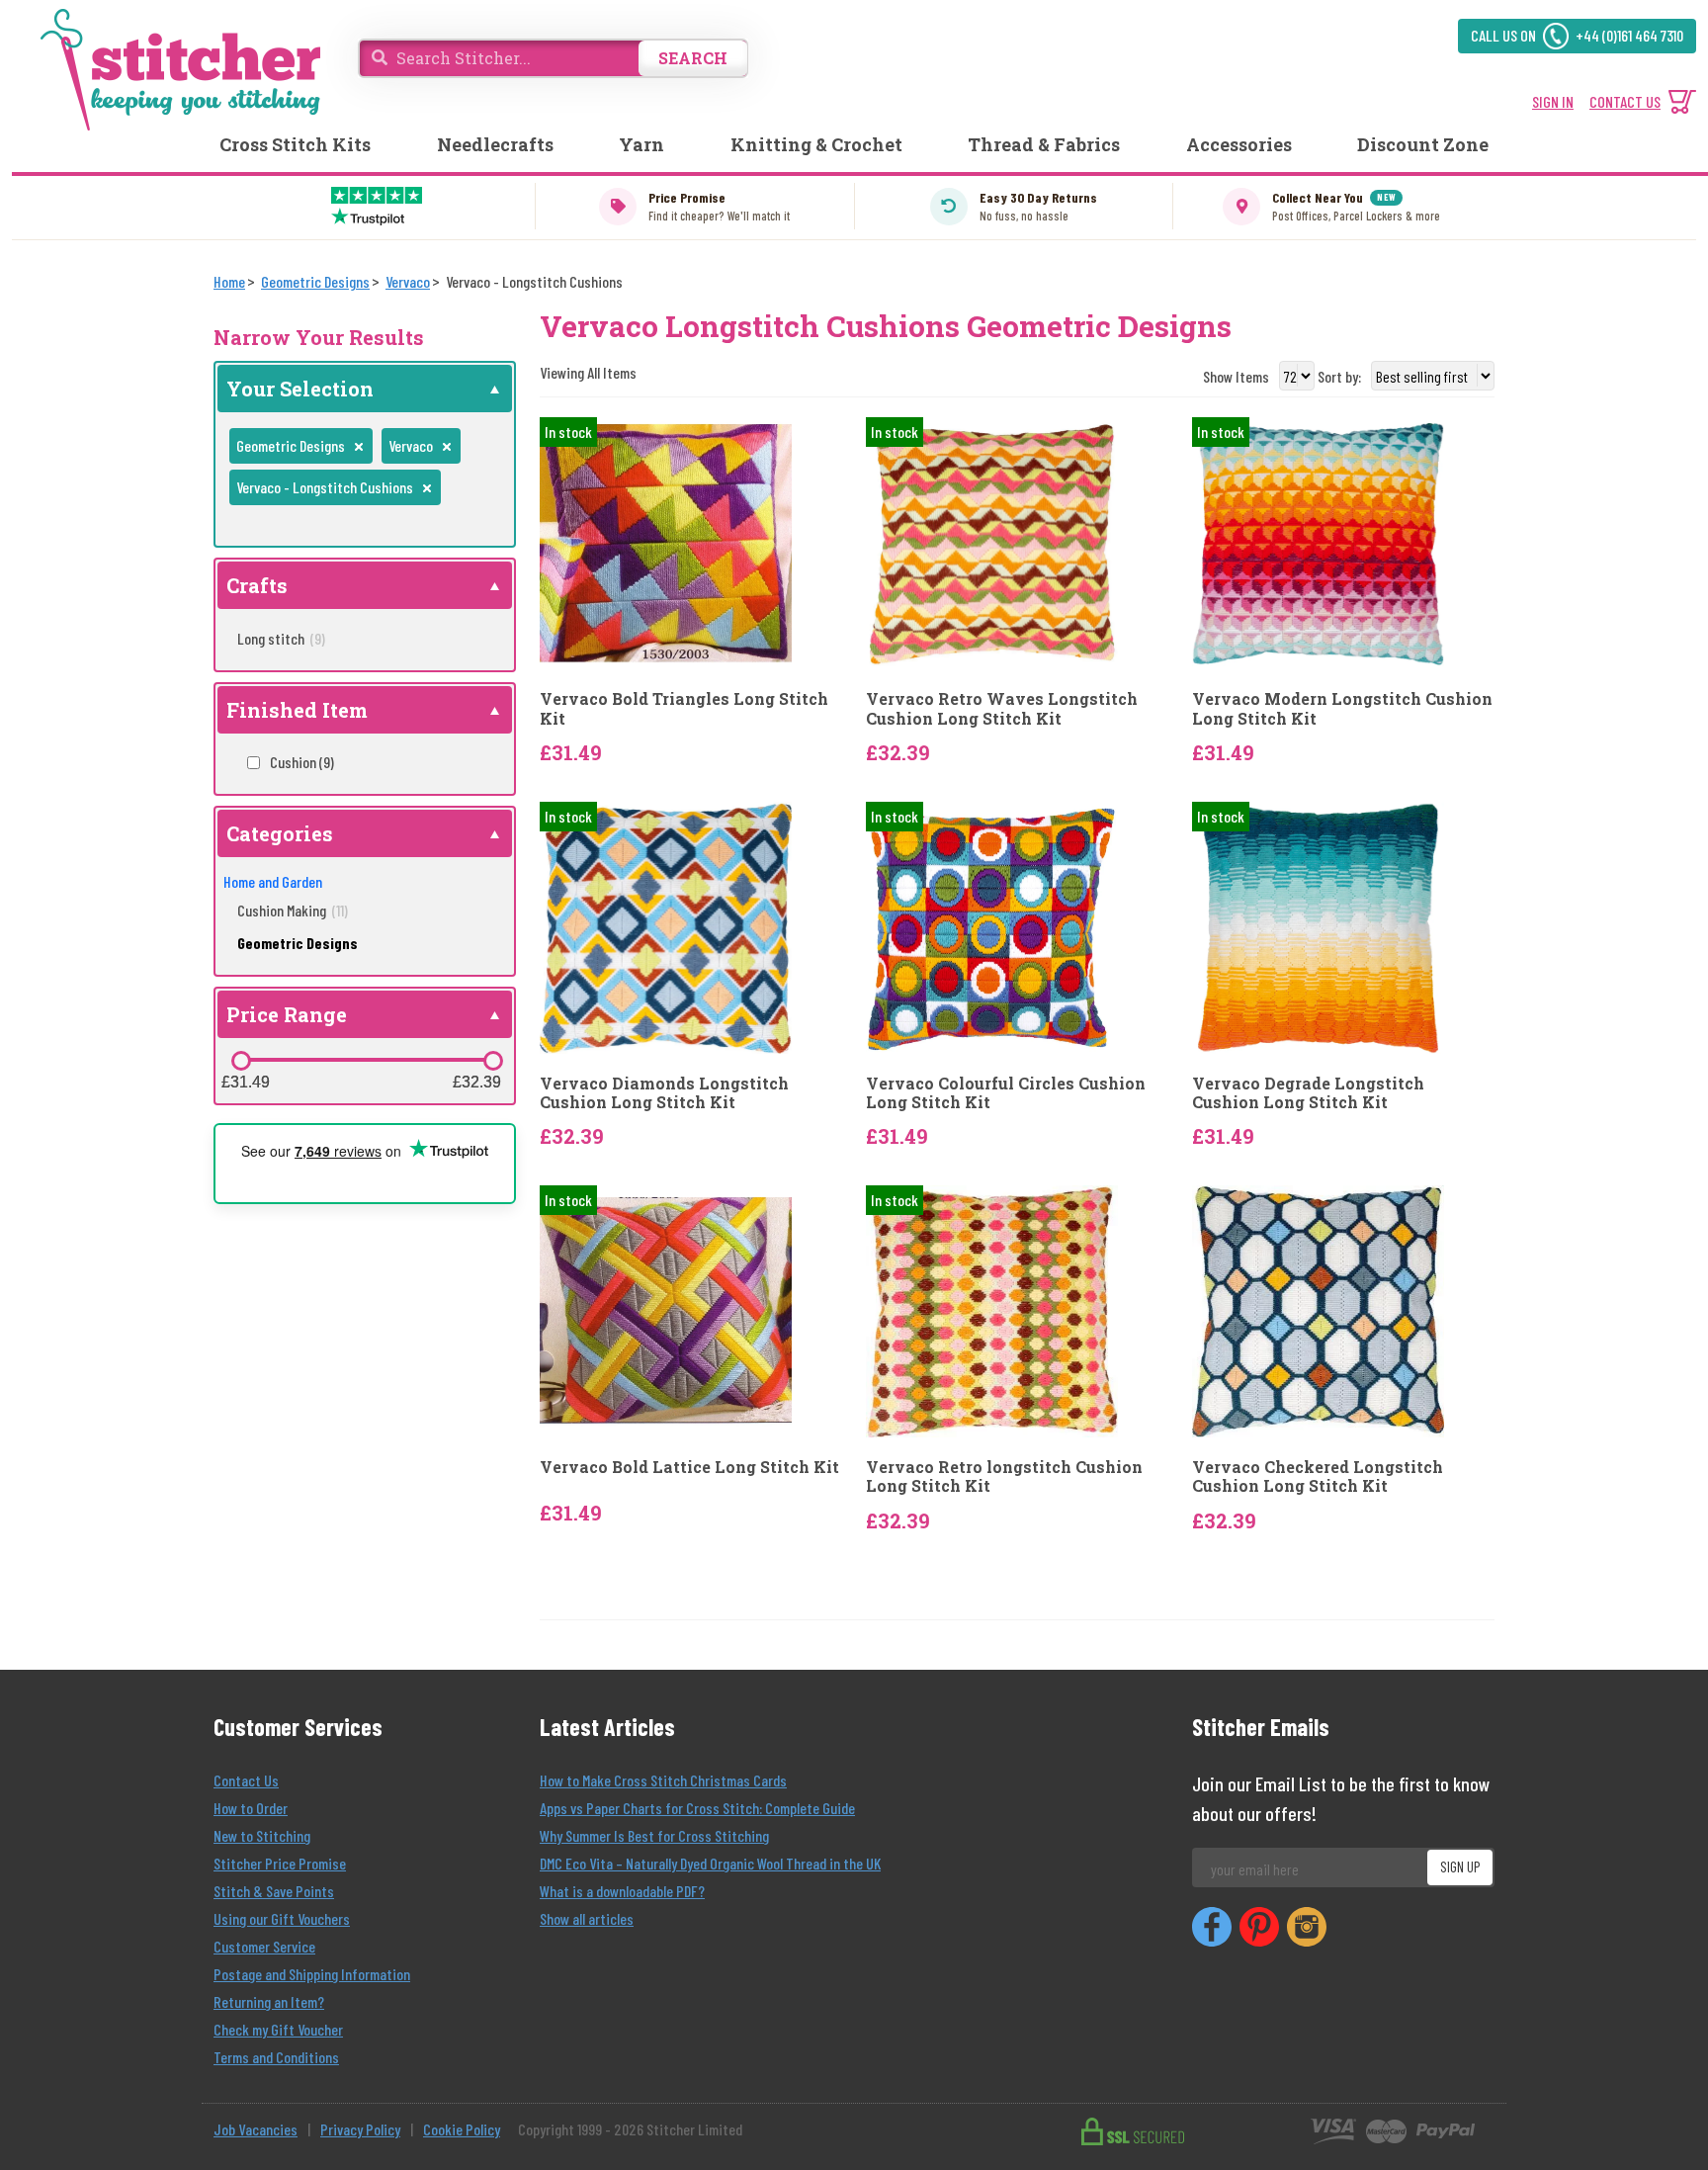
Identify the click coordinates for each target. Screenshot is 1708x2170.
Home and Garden (273, 881)
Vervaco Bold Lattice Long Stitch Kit (689, 1467)
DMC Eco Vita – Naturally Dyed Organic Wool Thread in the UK (710, 1863)
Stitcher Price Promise (280, 1863)
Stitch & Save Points (274, 1891)
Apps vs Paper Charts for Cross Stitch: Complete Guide (697, 1808)
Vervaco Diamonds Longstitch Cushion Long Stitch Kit (664, 1092)
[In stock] (666, 541)
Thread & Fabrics (1044, 144)
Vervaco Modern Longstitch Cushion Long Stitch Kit (1342, 708)
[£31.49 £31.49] (241, 1061)
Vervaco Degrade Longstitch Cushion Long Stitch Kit (1308, 1092)
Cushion (302, 762)
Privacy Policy (360, 2129)
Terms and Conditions (276, 2057)
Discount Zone (1423, 144)
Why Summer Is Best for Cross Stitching (654, 1835)
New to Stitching (262, 1835)
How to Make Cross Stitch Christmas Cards (663, 1780)
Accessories (1239, 144)
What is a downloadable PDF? (622, 1891)
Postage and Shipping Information (312, 1974)
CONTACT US (1625, 101)
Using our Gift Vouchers (282, 1918)
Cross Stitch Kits (295, 144)
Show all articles (587, 1918)
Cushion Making (293, 910)
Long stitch (281, 638)
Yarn (641, 144)
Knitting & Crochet (816, 144)
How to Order (251, 1808)
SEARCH (693, 58)
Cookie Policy (462, 2129)
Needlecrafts (495, 144)
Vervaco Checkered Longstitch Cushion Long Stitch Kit (1318, 1476)
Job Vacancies (256, 2129)
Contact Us (246, 1780)
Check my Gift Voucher (278, 2029)
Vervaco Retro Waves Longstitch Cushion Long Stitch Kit (1002, 708)
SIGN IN (1553, 101)
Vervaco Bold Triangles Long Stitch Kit (684, 708)
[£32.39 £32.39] (493, 1061)
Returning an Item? (269, 2001)
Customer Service (264, 1946)
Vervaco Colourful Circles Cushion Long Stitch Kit (1006, 1092)
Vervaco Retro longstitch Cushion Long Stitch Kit (1004, 1476)
